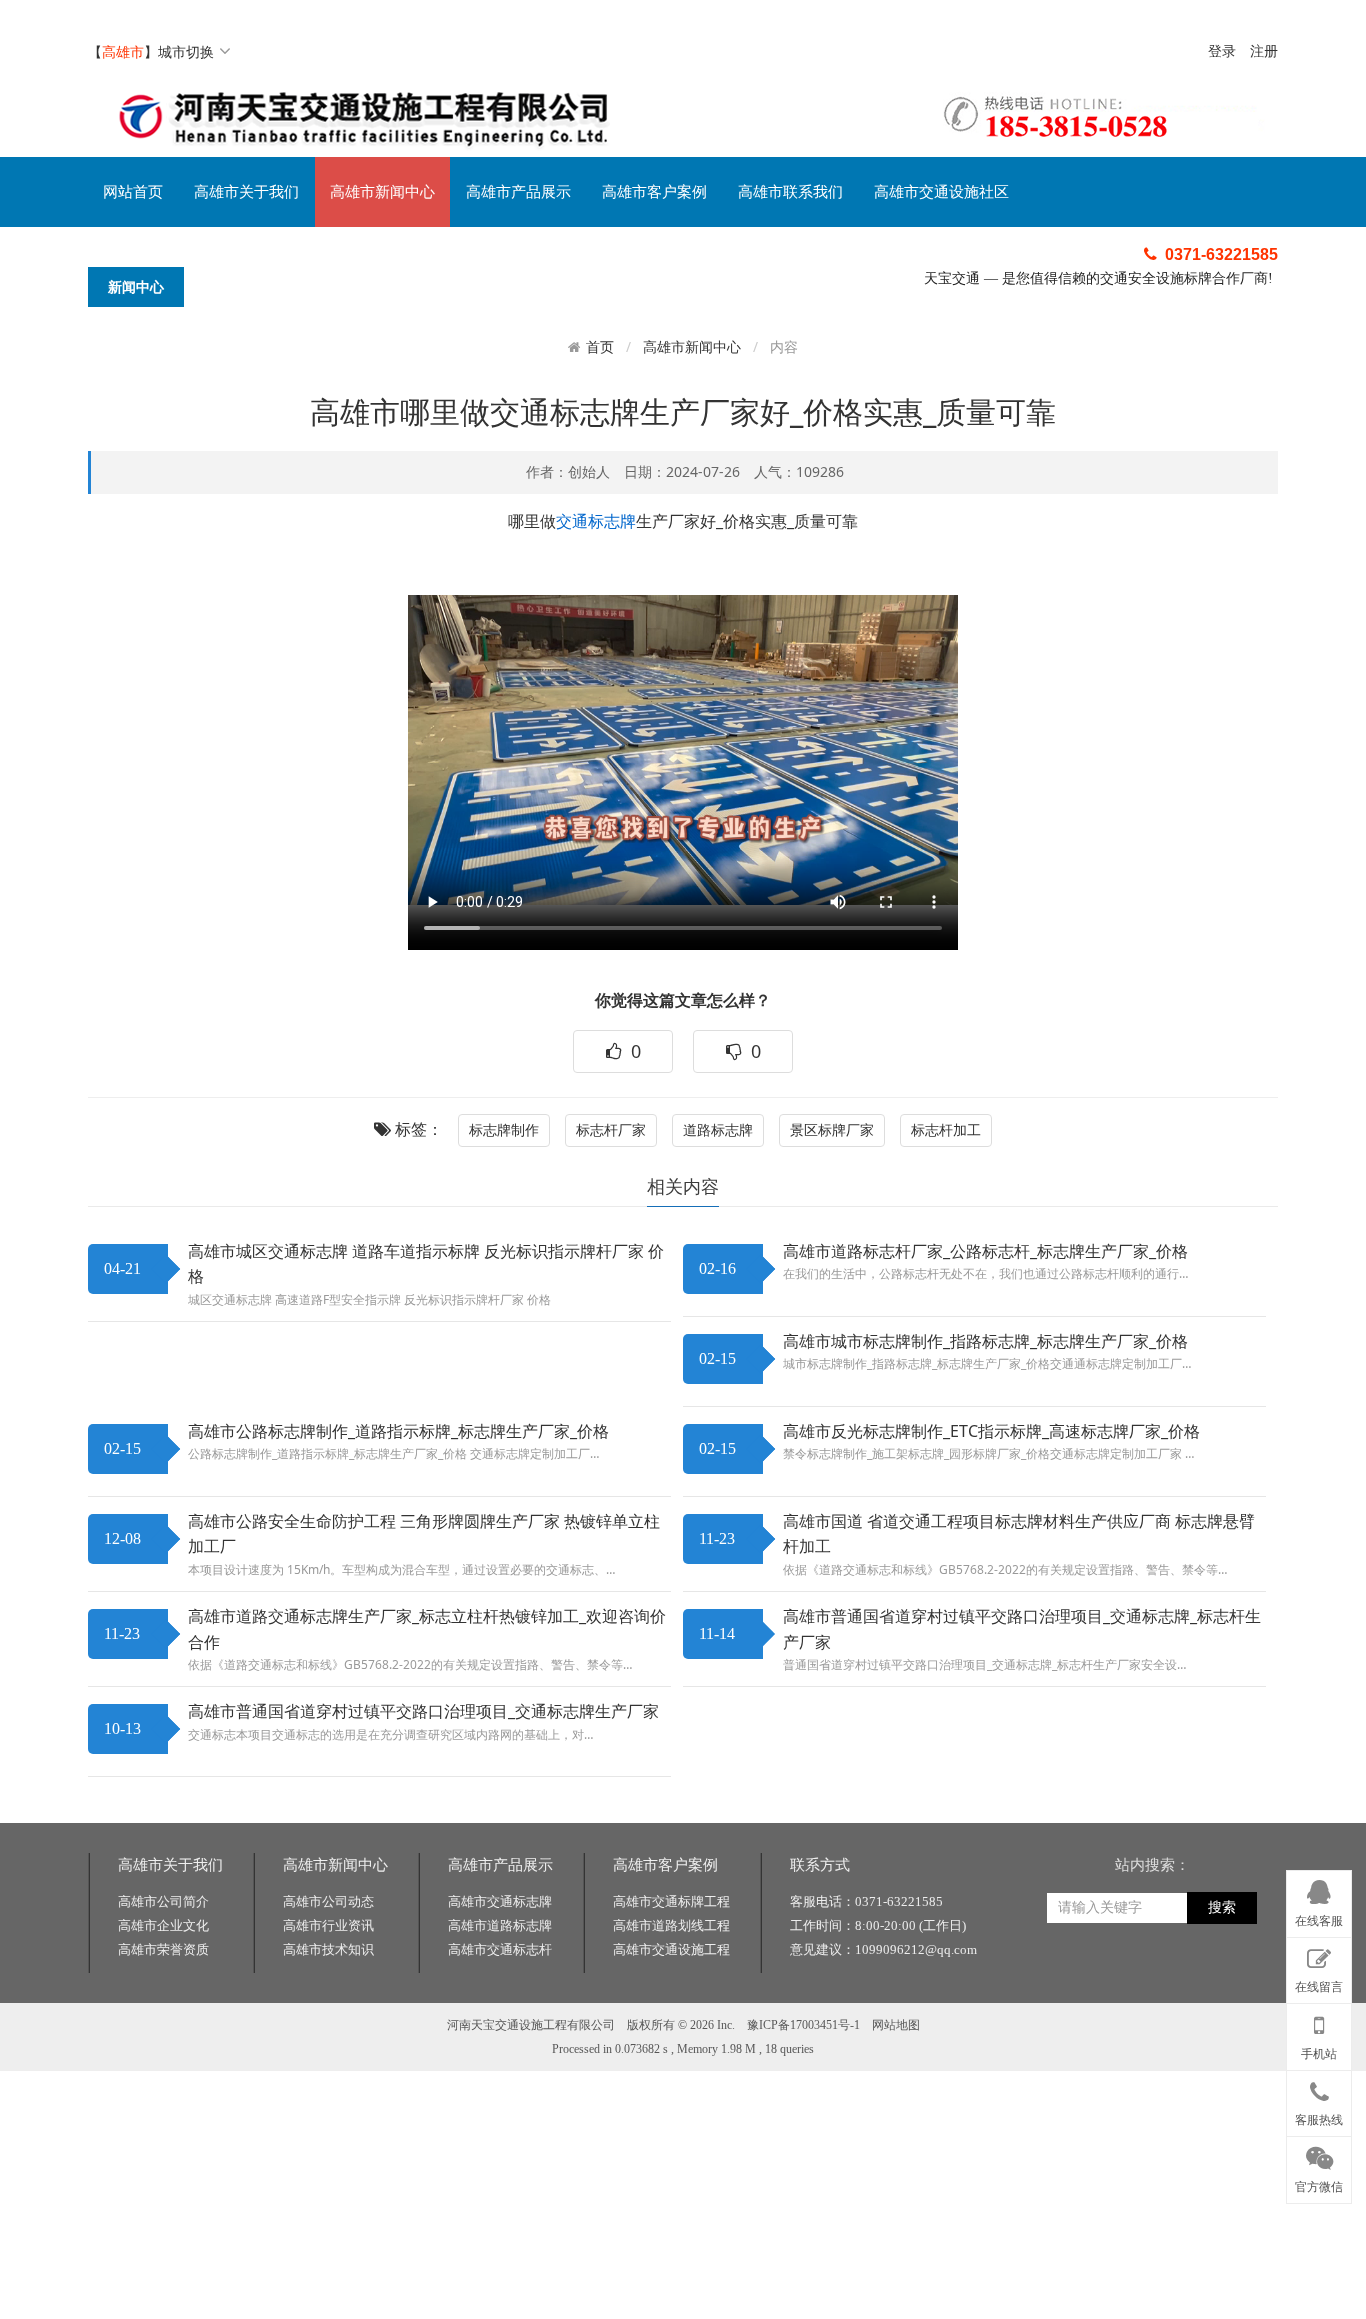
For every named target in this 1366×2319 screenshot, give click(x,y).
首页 (600, 347)
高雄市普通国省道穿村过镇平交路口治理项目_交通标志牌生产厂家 (423, 1711)
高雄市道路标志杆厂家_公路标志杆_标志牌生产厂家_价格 (985, 1251)
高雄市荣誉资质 (163, 1949)
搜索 (1222, 1907)
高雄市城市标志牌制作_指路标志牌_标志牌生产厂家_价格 (985, 1341)
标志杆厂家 (611, 1129)
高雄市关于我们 (246, 192)
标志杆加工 (946, 1129)
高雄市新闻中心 (382, 192)
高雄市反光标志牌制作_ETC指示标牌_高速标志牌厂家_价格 (991, 1431)
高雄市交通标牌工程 (671, 1901)
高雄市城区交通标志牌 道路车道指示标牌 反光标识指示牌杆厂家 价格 (426, 1264)
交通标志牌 (596, 521)
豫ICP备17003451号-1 (803, 2025)
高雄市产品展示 (518, 192)
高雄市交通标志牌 (500, 1901)
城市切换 (186, 51)
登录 (1222, 51)
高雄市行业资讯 (328, 1925)
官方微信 (1319, 2187)
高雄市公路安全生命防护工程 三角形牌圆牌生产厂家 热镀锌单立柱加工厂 (424, 1534)
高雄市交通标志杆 (500, 1949)
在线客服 (1319, 1921)
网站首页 (133, 192)
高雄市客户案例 (654, 192)
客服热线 (1319, 2120)
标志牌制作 (504, 1129)
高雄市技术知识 (328, 1949)
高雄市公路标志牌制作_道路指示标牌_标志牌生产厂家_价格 (398, 1431)
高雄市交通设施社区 (941, 192)
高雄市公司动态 (328, 1901)
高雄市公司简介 (163, 1901)
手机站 (1319, 2054)
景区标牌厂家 (832, 1129)
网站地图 (896, 2025)
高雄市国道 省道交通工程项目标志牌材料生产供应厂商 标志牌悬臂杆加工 (1019, 1534)
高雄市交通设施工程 (671, 1949)
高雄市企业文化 (163, 1925)
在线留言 (1319, 1987)
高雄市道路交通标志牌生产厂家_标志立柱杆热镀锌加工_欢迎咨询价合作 (427, 1629)
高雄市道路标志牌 (500, 1925)
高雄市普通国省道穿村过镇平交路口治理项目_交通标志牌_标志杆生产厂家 (1022, 1629)
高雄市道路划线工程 (671, 1925)
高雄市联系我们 (790, 192)
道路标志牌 (718, 1129)
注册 (1264, 51)
